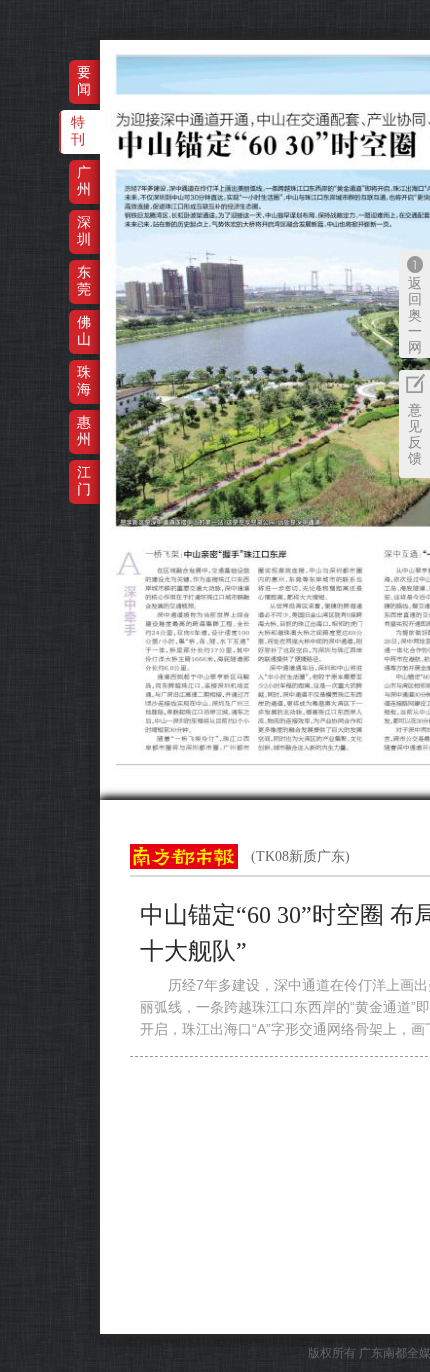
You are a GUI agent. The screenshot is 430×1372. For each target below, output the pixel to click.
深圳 (84, 230)
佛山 (84, 330)
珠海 (84, 380)
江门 (84, 480)
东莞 (84, 280)
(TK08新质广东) (300, 856)
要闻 (84, 80)
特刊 (78, 130)
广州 (84, 180)
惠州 (84, 430)
